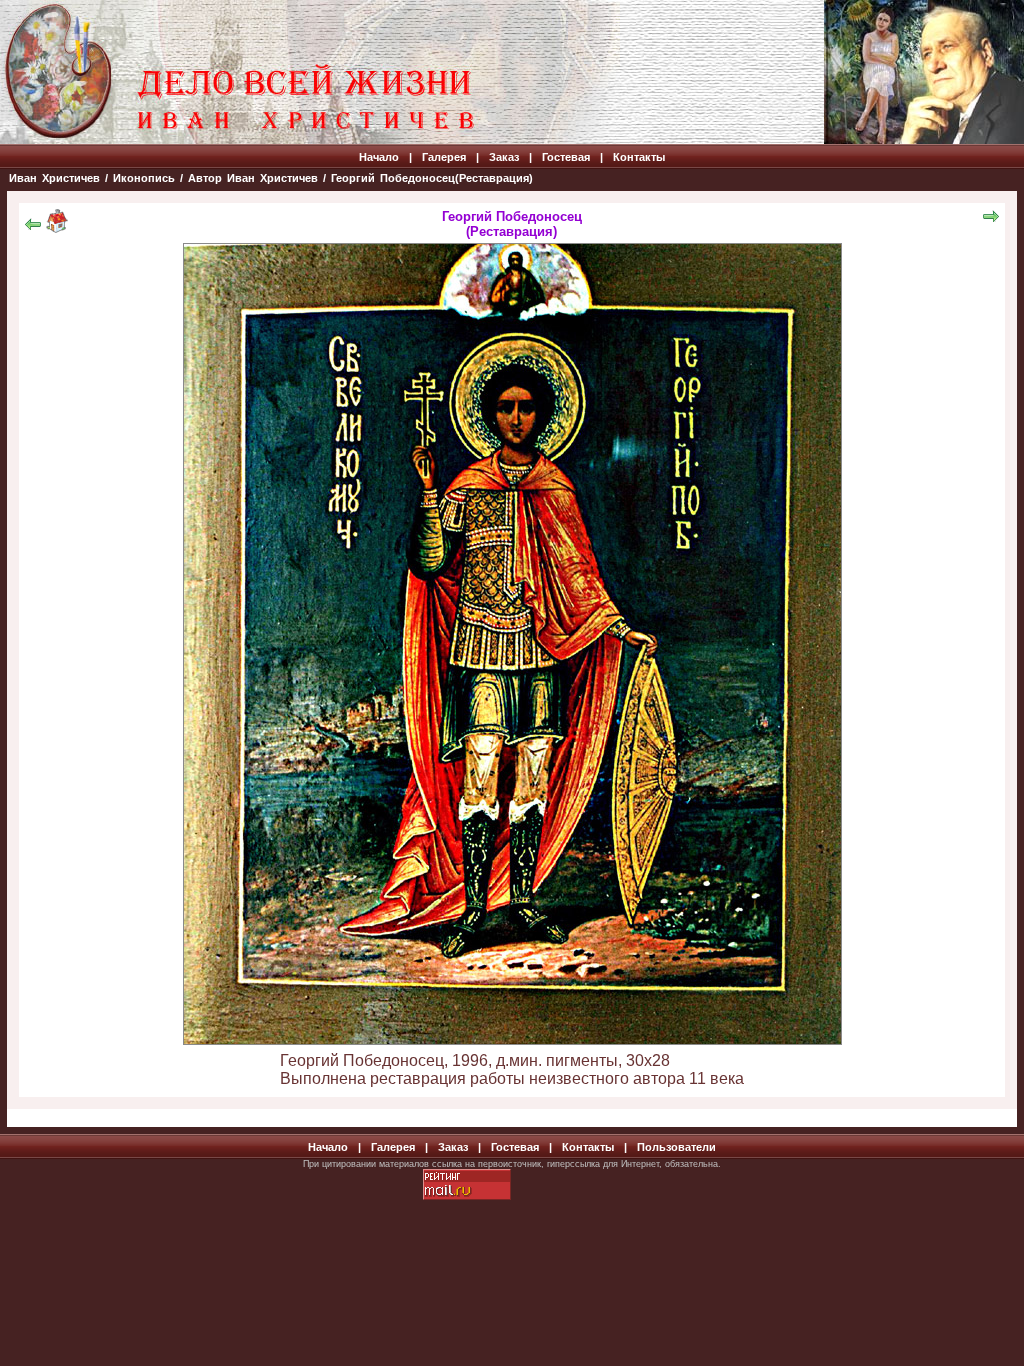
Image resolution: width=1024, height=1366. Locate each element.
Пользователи (676, 1147)
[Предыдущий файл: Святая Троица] (33, 227)
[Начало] (57, 227)
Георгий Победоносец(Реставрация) (432, 178)
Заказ (504, 157)
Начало (379, 157)
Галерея (444, 157)
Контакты (639, 157)
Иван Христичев (54, 178)
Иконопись (144, 178)
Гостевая (566, 157)
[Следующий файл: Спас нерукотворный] (991, 219)
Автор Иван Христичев (253, 178)
